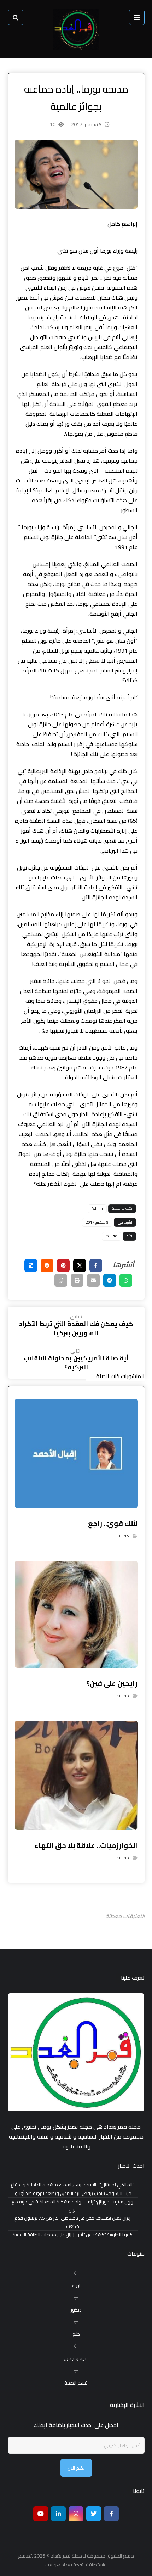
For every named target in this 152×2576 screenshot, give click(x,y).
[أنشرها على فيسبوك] (96, 1265)
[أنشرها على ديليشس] (31, 1265)
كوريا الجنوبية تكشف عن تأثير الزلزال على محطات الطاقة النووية (73, 2235)
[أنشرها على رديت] (47, 1265)
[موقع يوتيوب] (41, 2514)
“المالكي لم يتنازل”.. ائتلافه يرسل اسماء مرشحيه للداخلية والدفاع (72, 2185)
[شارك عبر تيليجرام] (110, 1280)
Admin (97, 1208)
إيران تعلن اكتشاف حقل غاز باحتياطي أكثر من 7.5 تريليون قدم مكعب (72, 2222)
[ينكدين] (58, 2514)
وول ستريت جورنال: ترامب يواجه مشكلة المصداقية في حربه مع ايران (72, 2206)
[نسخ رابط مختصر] (61, 1280)
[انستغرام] (76, 2514)
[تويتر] (94, 2514)
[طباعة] (77, 1280)
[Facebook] (111, 2514)
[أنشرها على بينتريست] (63, 1265)
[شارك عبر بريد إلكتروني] (93, 1280)
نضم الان (76, 2468)
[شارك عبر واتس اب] (126, 1280)
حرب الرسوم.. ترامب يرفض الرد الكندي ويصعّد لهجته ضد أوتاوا (73, 2193)
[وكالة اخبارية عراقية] (76, 29)
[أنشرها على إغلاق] (80, 1265)
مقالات (112, 1236)
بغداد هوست (59, 2565)
